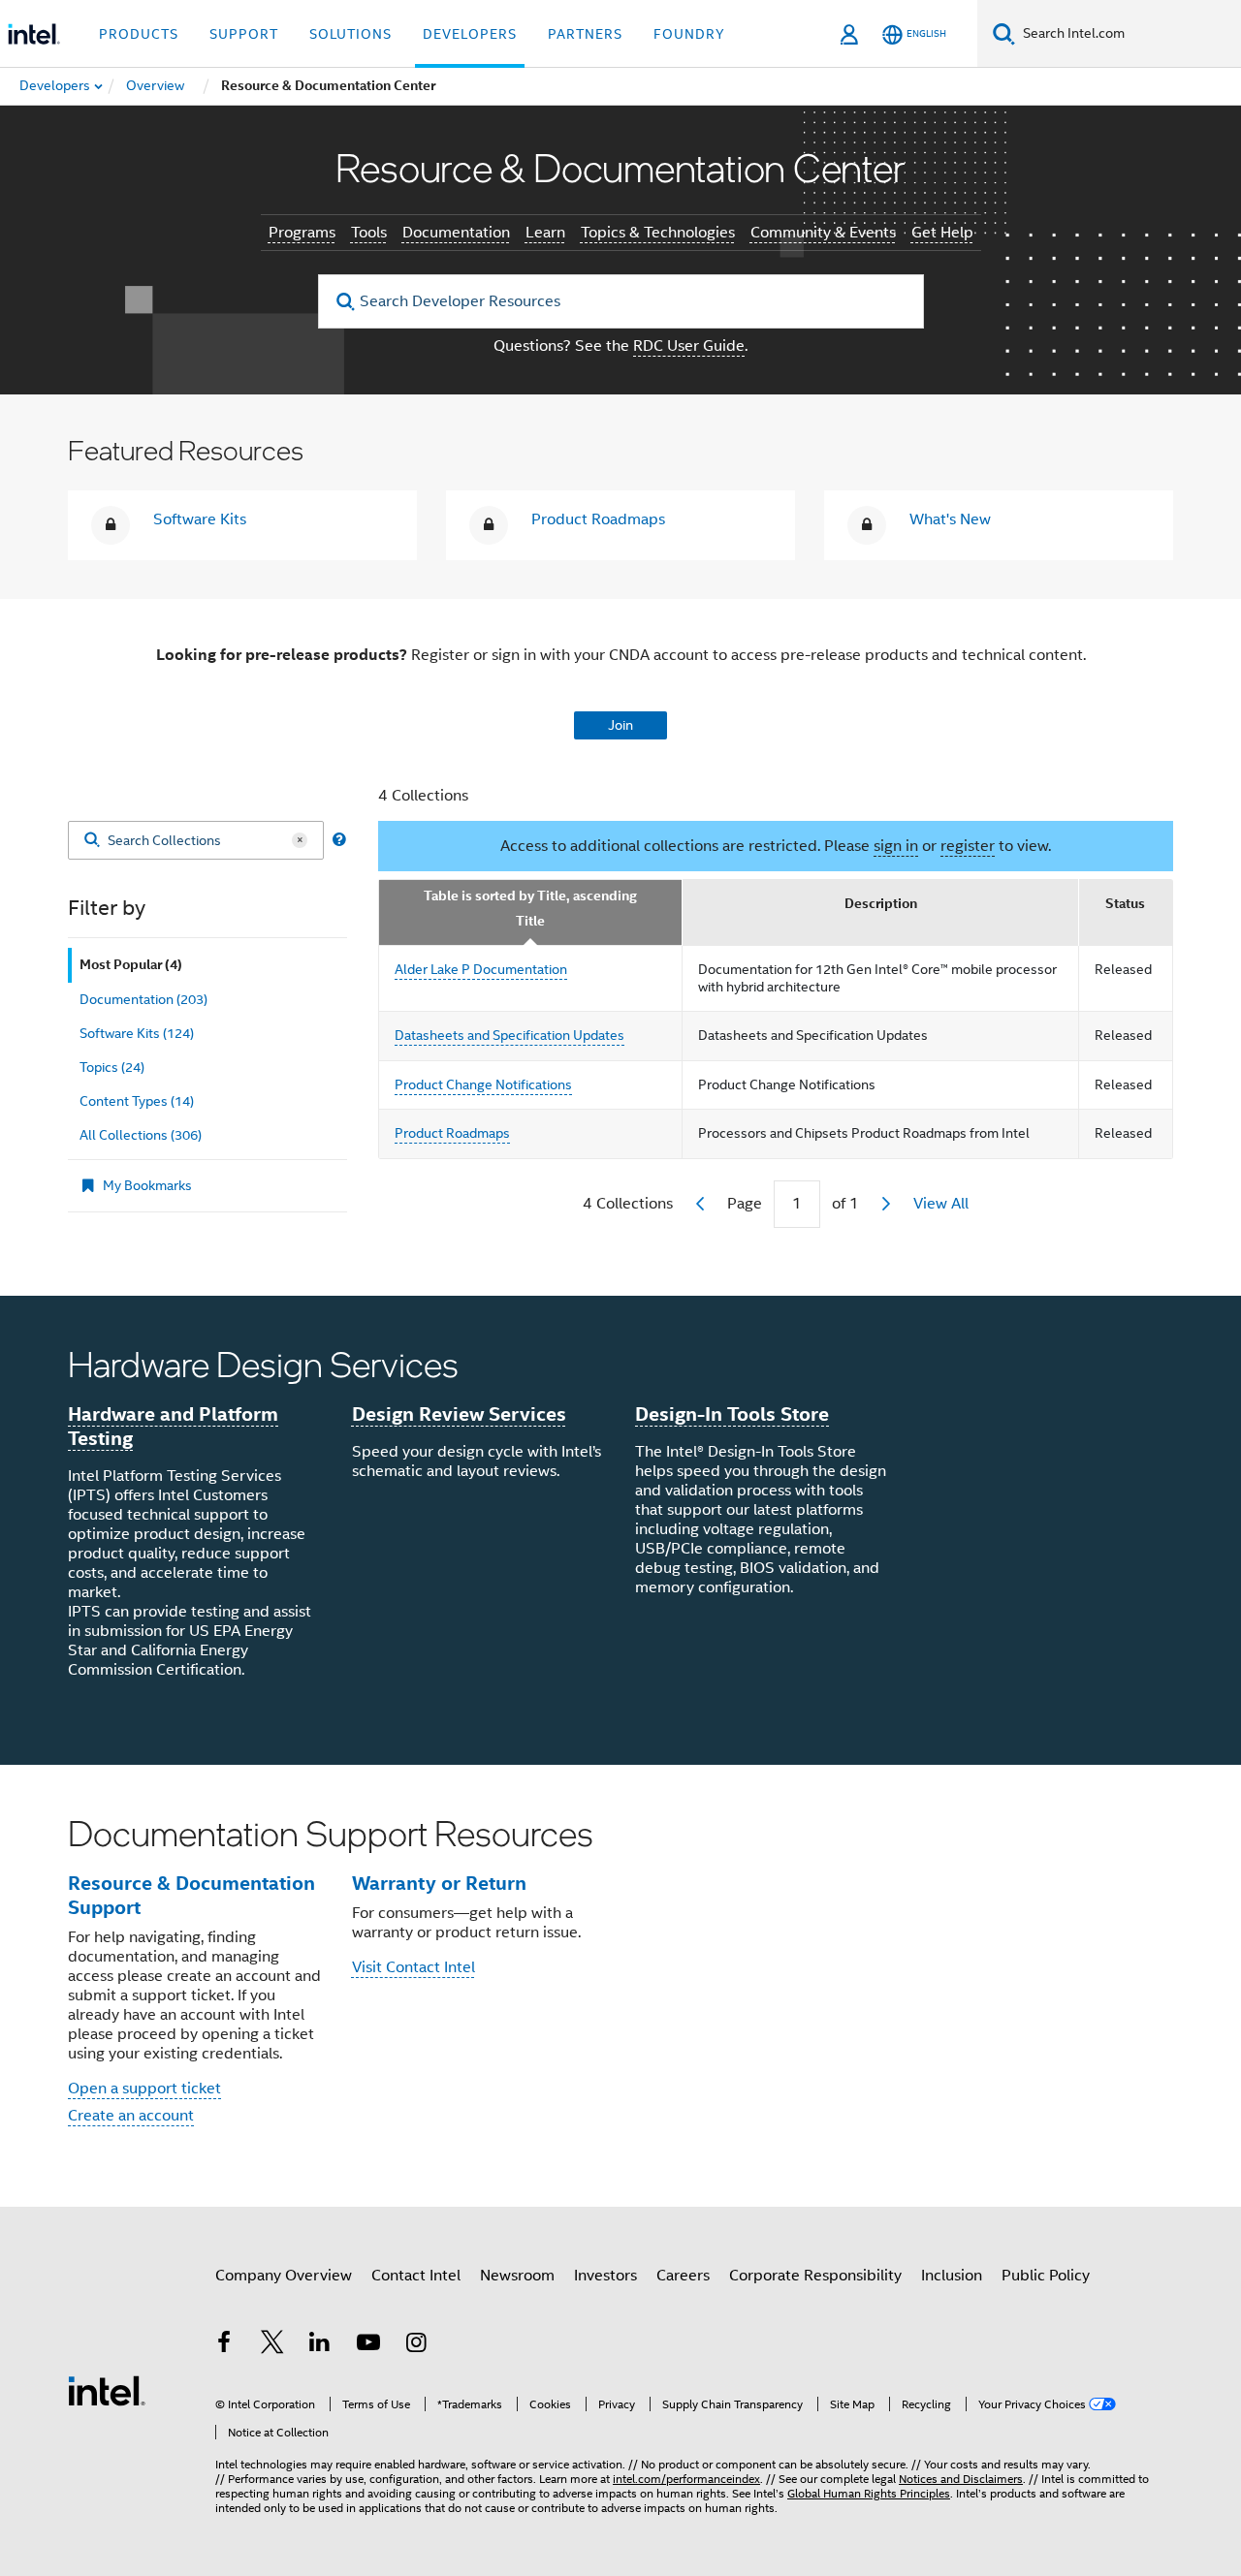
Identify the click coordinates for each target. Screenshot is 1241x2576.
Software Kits (200, 519)
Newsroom (517, 2276)
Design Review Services (459, 1414)
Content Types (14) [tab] (137, 1101)
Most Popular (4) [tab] (131, 965)
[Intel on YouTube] (368, 2345)
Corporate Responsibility (815, 2276)
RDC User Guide (689, 346)
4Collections (628, 1204)
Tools (369, 233)
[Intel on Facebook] (224, 2345)
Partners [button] (585, 34)
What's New (950, 519)
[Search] (92, 841)
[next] (886, 1204)
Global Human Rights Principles (869, 2493)
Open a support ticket (144, 2089)
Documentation (456, 233)
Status (1125, 904)
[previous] (700, 1204)
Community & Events (823, 233)
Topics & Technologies (658, 233)
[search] (347, 302)
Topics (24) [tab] (112, 1067)
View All (941, 1204)
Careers (683, 2276)
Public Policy (1046, 2276)
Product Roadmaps (598, 519)
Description (881, 904)
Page (745, 1204)
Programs (302, 233)
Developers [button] (470, 34)
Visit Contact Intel (414, 1967)
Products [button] (139, 34)
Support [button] (244, 34)
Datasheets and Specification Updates (509, 1035)
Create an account (131, 2116)
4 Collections (423, 796)
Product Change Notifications (483, 1084)
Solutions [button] (350, 34)
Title (530, 921)
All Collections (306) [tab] (141, 1135)
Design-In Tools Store (732, 1414)
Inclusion (952, 2276)
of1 (845, 1204)
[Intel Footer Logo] (107, 2390)
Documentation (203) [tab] (143, 999)
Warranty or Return (439, 1883)
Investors (605, 2276)
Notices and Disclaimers (961, 2479)
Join (620, 725)
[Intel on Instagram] (416, 2345)
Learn (545, 233)
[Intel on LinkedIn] (320, 2345)
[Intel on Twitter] (272, 2345)
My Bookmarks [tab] (147, 1185)
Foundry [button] (689, 34)
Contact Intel (416, 2276)
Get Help (942, 233)
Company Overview (284, 2276)
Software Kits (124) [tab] (137, 1033)
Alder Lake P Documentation (481, 969)
